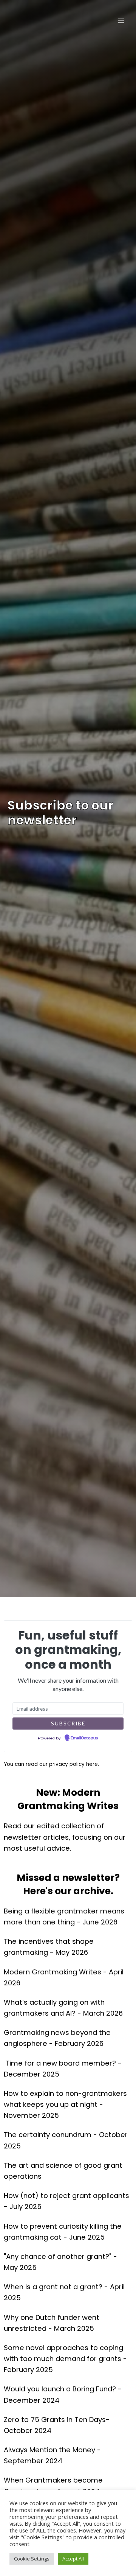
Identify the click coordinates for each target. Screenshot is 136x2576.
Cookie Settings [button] (32, 2559)
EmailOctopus (84, 1738)
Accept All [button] (73, 2559)
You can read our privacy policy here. (51, 1764)
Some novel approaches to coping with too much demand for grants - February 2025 (65, 2359)
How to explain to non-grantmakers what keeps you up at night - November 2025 (65, 2104)
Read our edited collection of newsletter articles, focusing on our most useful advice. (65, 1837)
